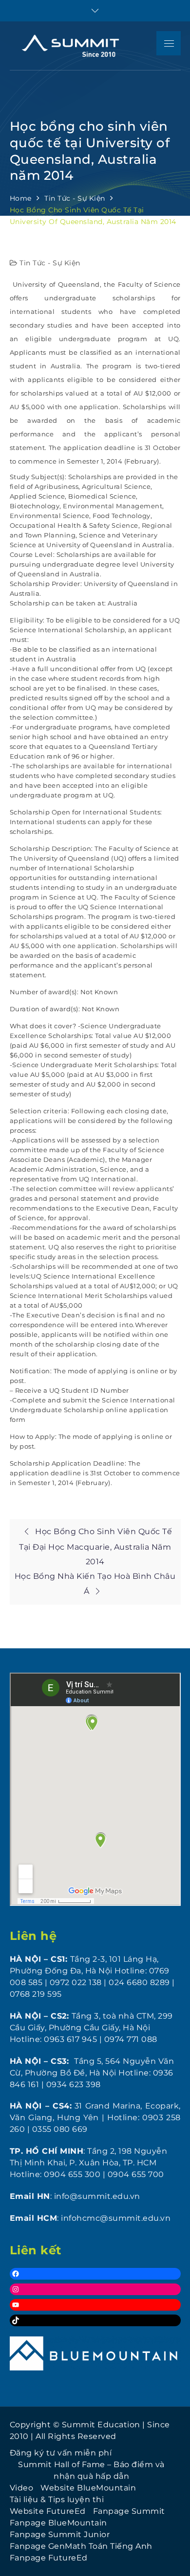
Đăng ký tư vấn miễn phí (61, 2453)
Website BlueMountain (88, 2488)
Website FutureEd (48, 2511)
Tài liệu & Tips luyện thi (57, 2499)
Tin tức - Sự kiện (50, 263)
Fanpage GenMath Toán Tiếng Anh (81, 2546)
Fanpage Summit (129, 2511)
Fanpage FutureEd (49, 2558)
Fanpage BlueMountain (58, 2523)
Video (22, 2488)
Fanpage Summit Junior (60, 2534)
